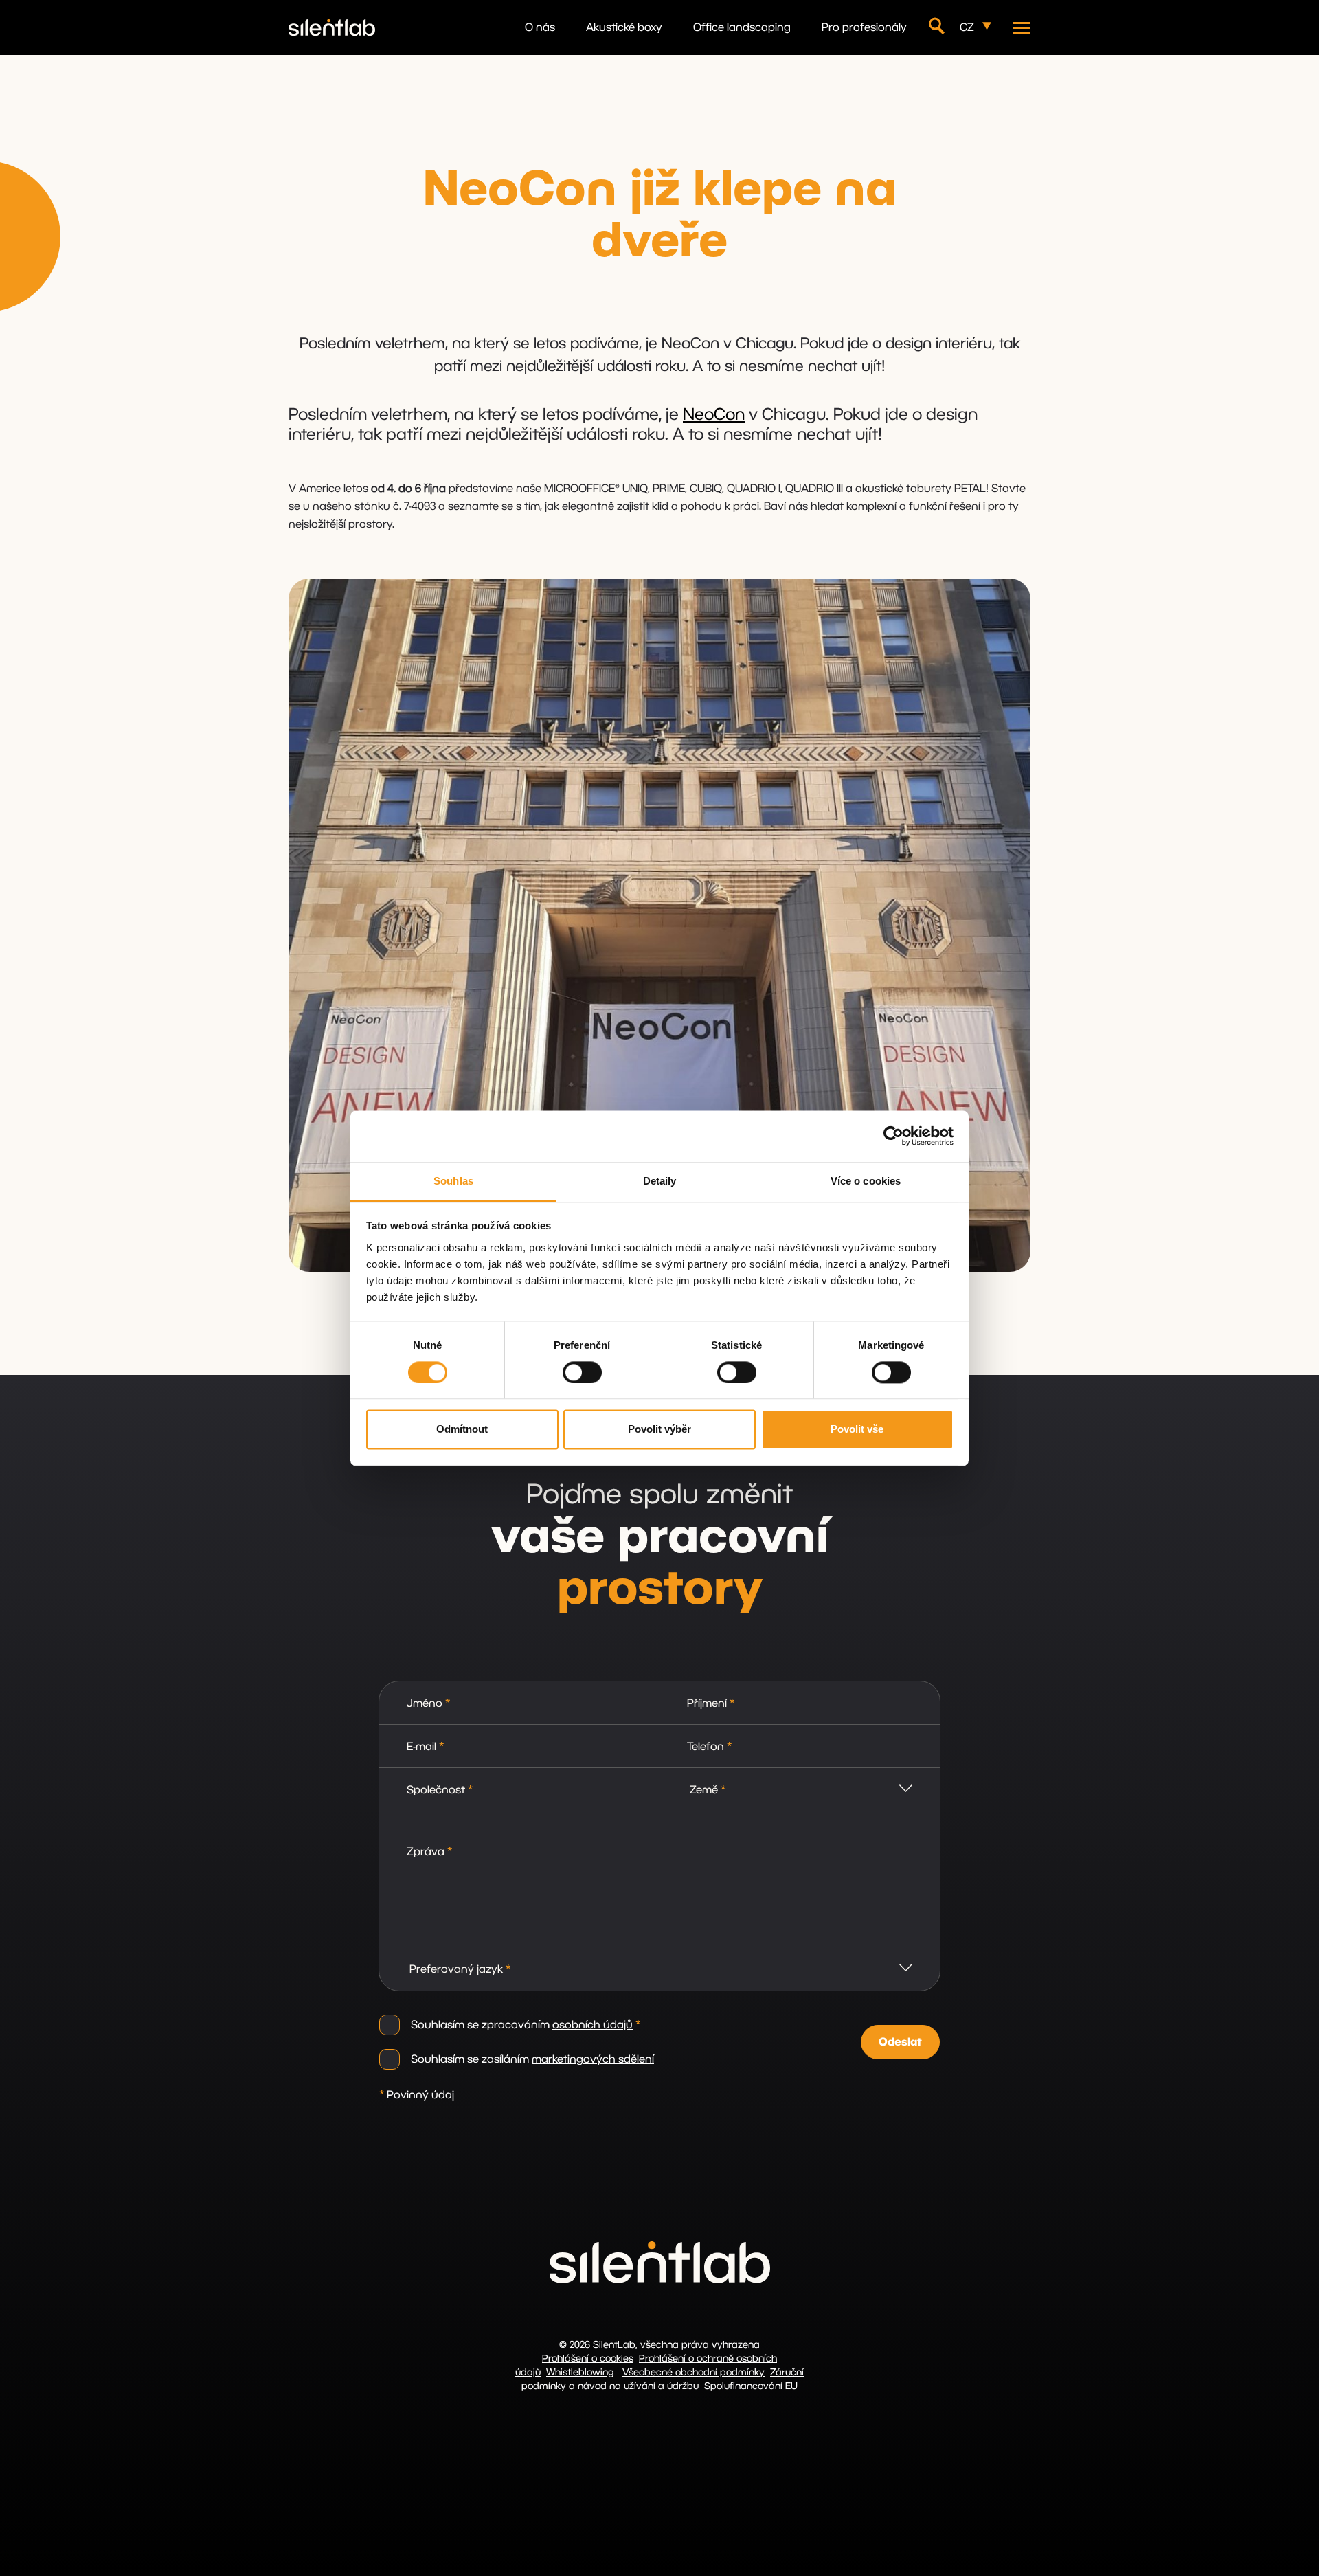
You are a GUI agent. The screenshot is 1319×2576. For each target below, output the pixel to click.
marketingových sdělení (593, 2059)
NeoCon (714, 415)
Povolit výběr (659, 1430)
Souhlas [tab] (453, 1181)
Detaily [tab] (660, 1181)
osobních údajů (593, 2025)
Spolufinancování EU (751, 2386)
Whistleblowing (580, 2373)
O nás (540, 27)
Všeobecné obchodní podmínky (694, 2373)
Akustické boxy (624, 27)
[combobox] (800, 1790)
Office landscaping (742, 27)
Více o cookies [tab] (866, 1181)
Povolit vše (857, 1430)
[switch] (582, 1372)
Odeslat (900, 2042)
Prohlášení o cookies (588, 2359)
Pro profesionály (864, 27)
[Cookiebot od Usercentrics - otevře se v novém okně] (893, 1136)
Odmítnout (462, 1430)
